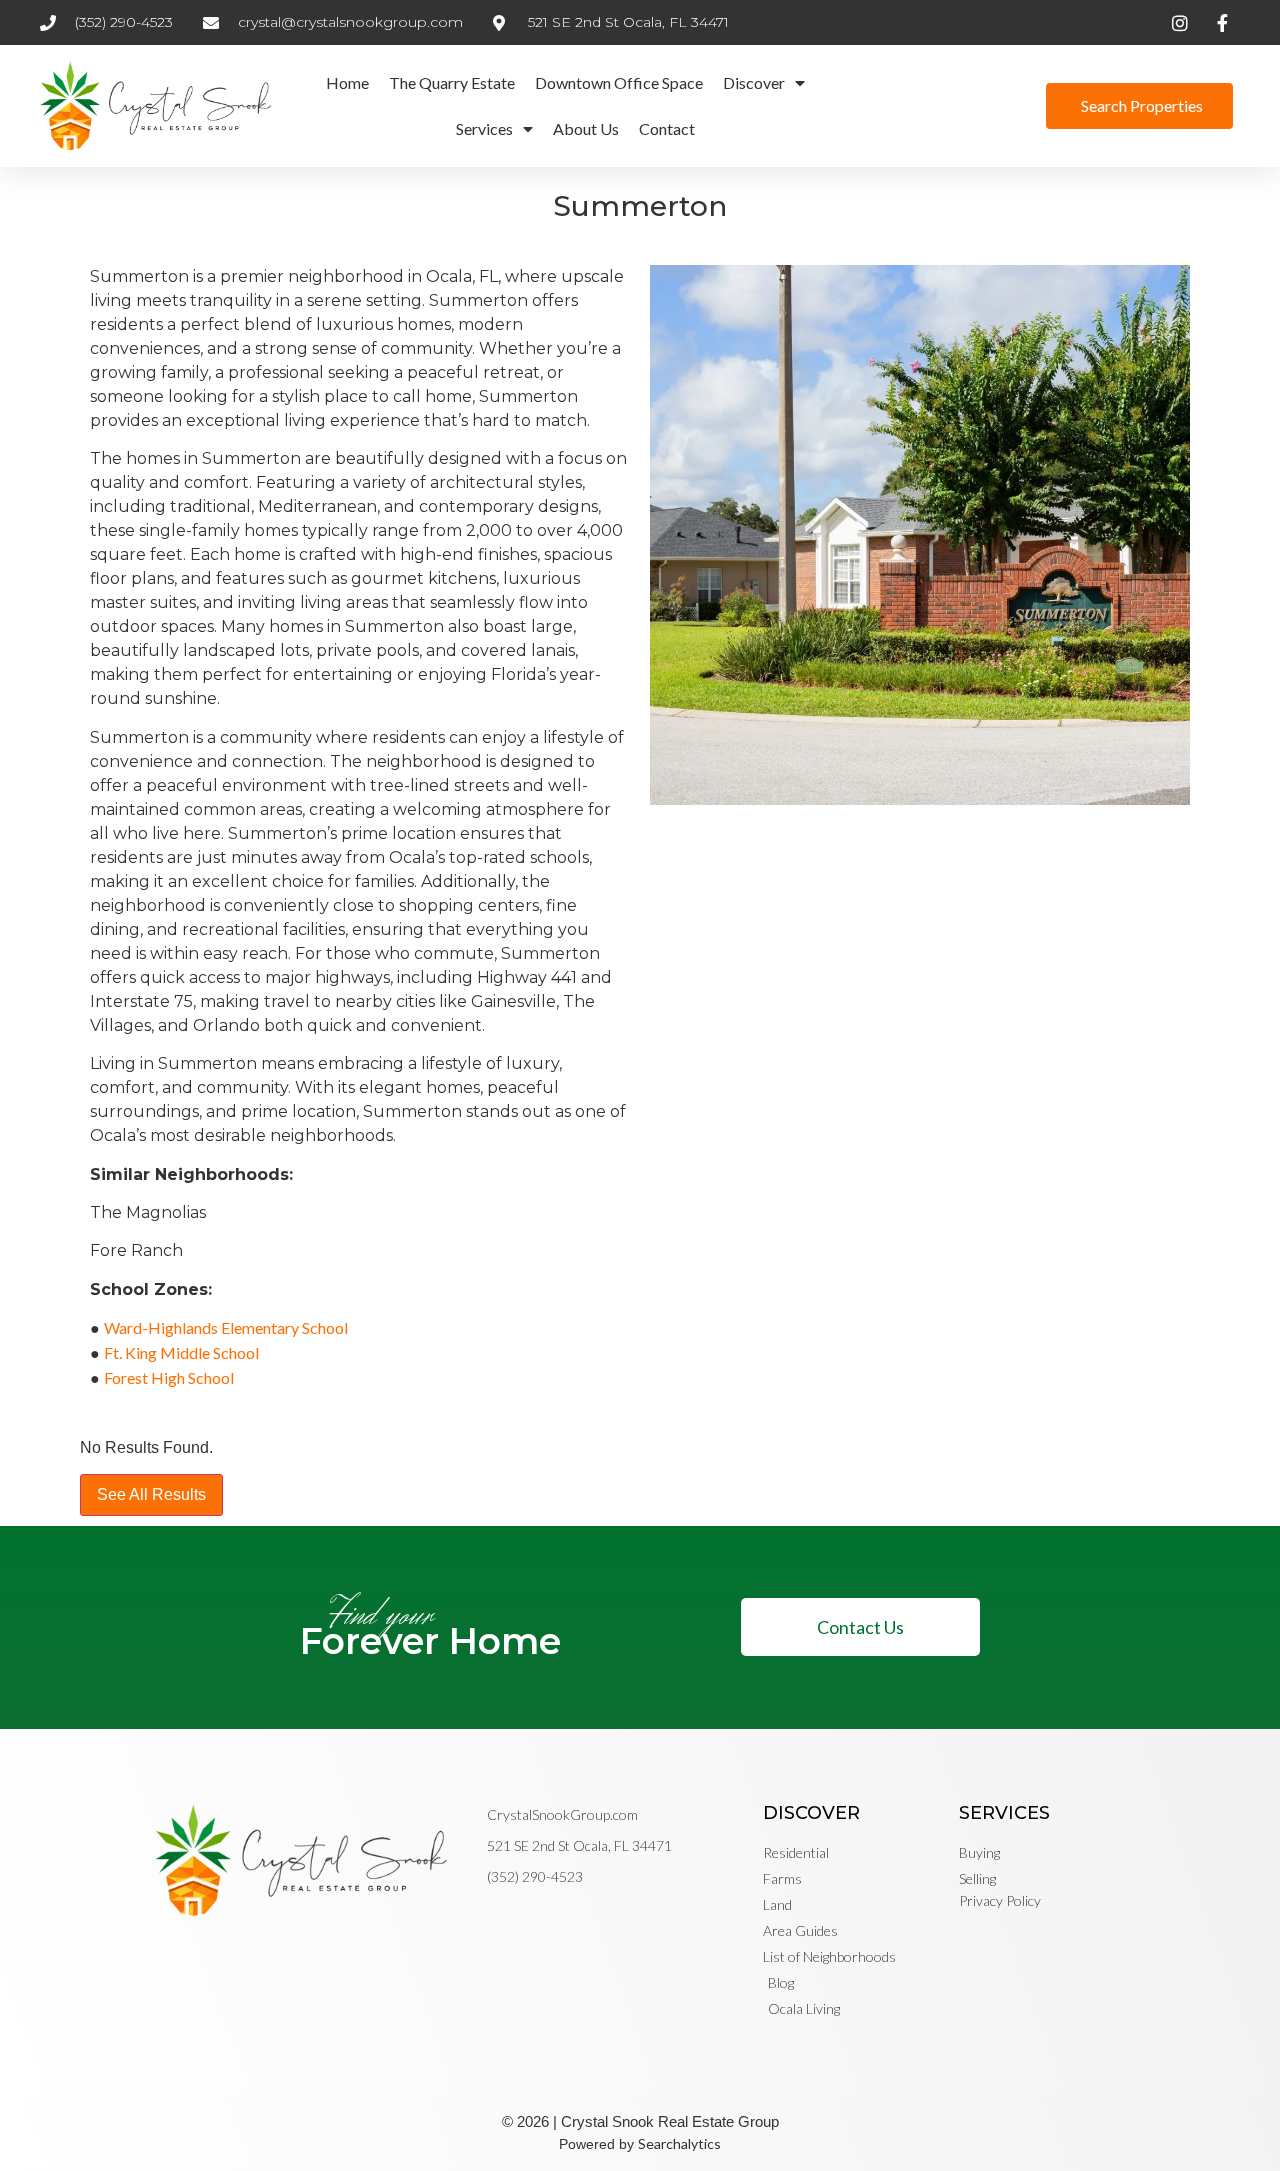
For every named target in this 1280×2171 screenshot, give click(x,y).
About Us (586, 128)
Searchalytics (679, 2143)
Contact (667, 128)
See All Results (151, 1494)
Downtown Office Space (619, 82)
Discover (754, 82)
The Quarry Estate (452, 82)
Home (347, 82)
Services (484, 128)
